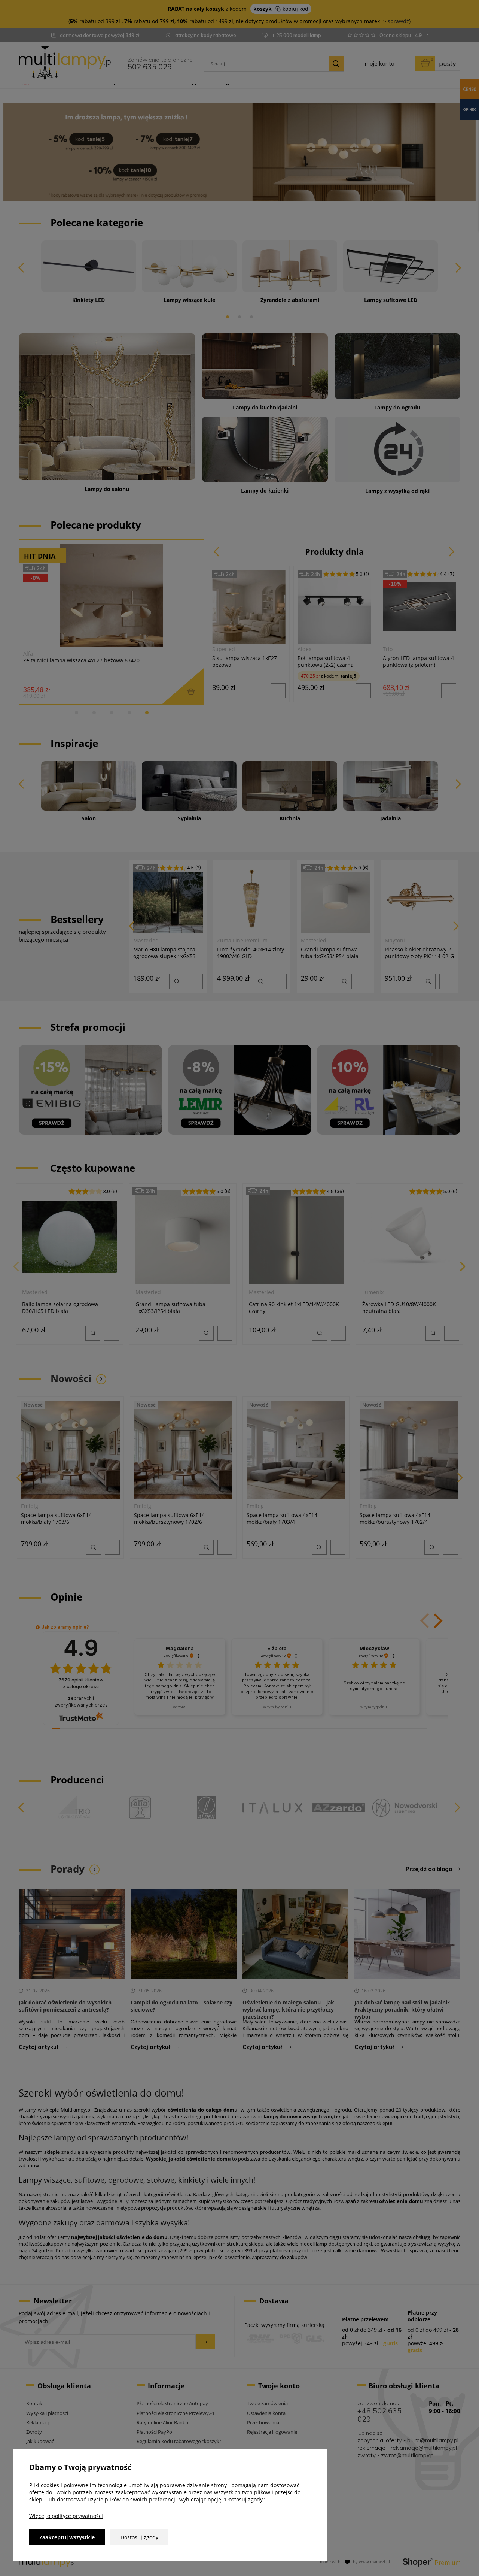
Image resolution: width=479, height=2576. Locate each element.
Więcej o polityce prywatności (66, 2516)
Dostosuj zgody (139, 2537)
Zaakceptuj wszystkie (67, 2537)
